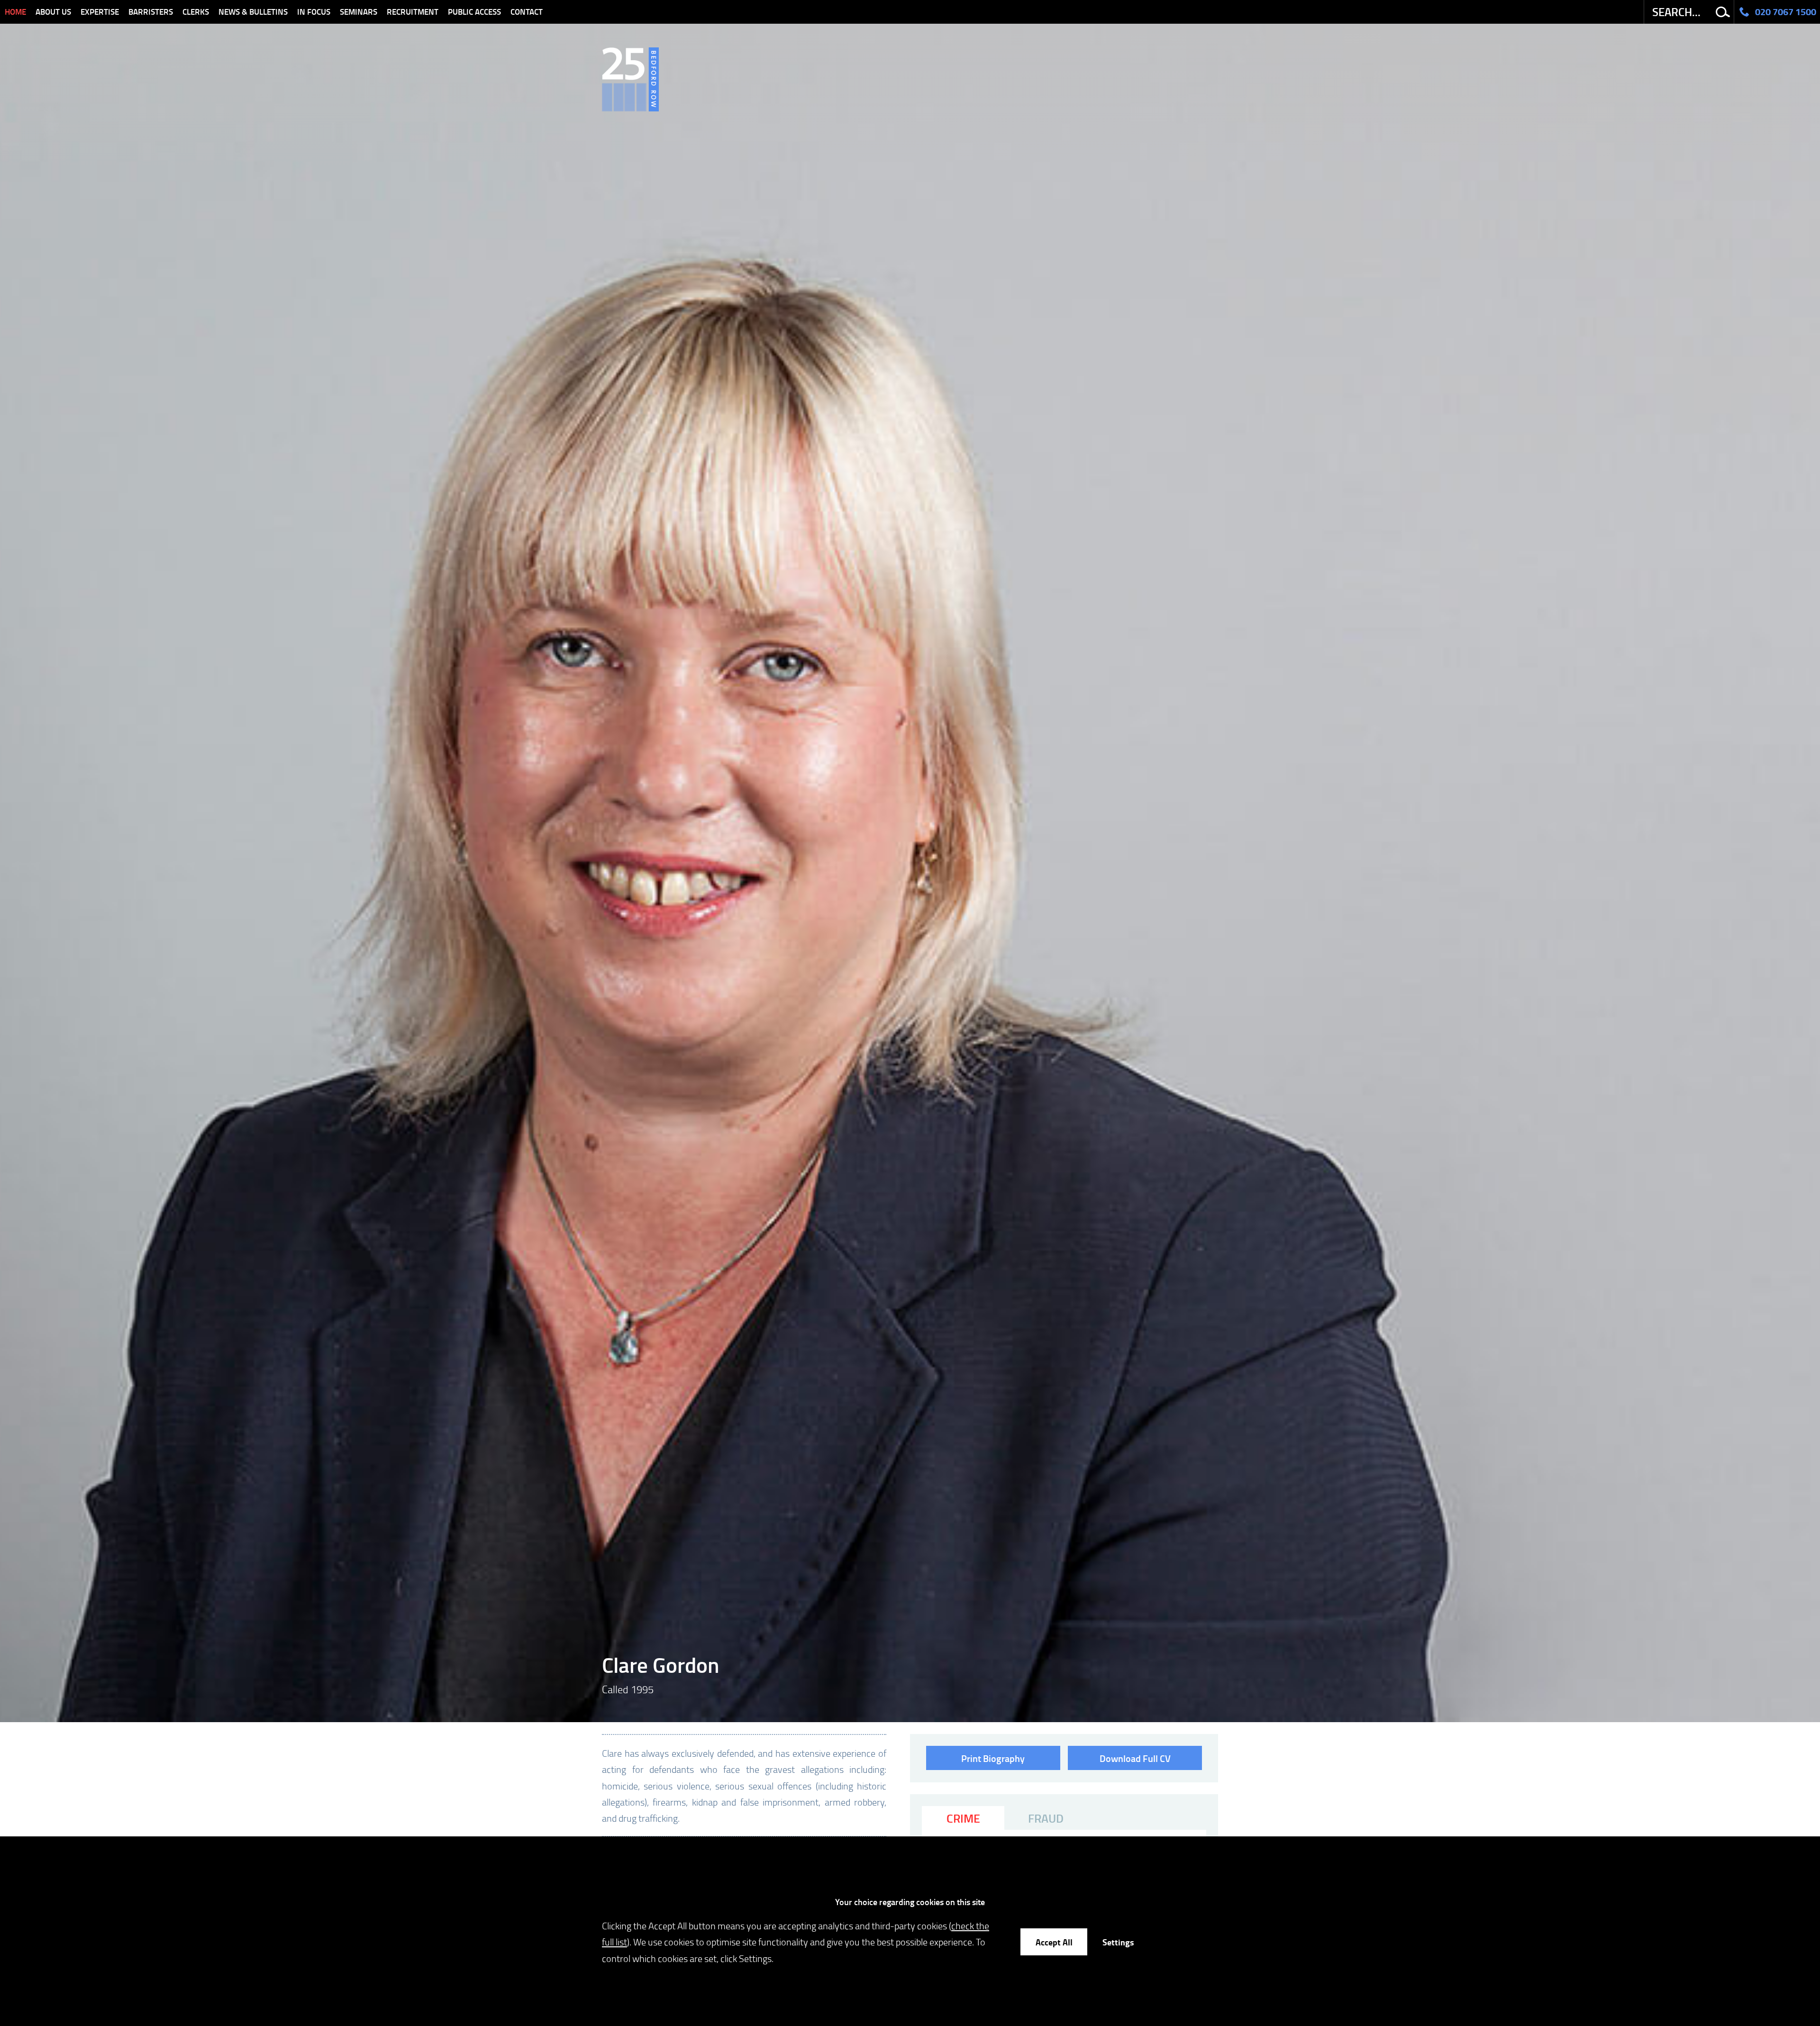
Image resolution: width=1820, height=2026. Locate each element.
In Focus (314, 12)
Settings (1118, 1942)
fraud (1046, 1818)
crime (963, 1818)
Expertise (100, 12)
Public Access (474, 12)
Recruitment (413, 12)
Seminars (359, 12)
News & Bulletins (253, 12)
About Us (53, 12)
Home (15, 12)
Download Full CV (1135, 1758)
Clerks (196, 12)
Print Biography (993, 1758)
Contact (527, 12)
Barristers (151, 12)
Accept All (1054, 1942)
